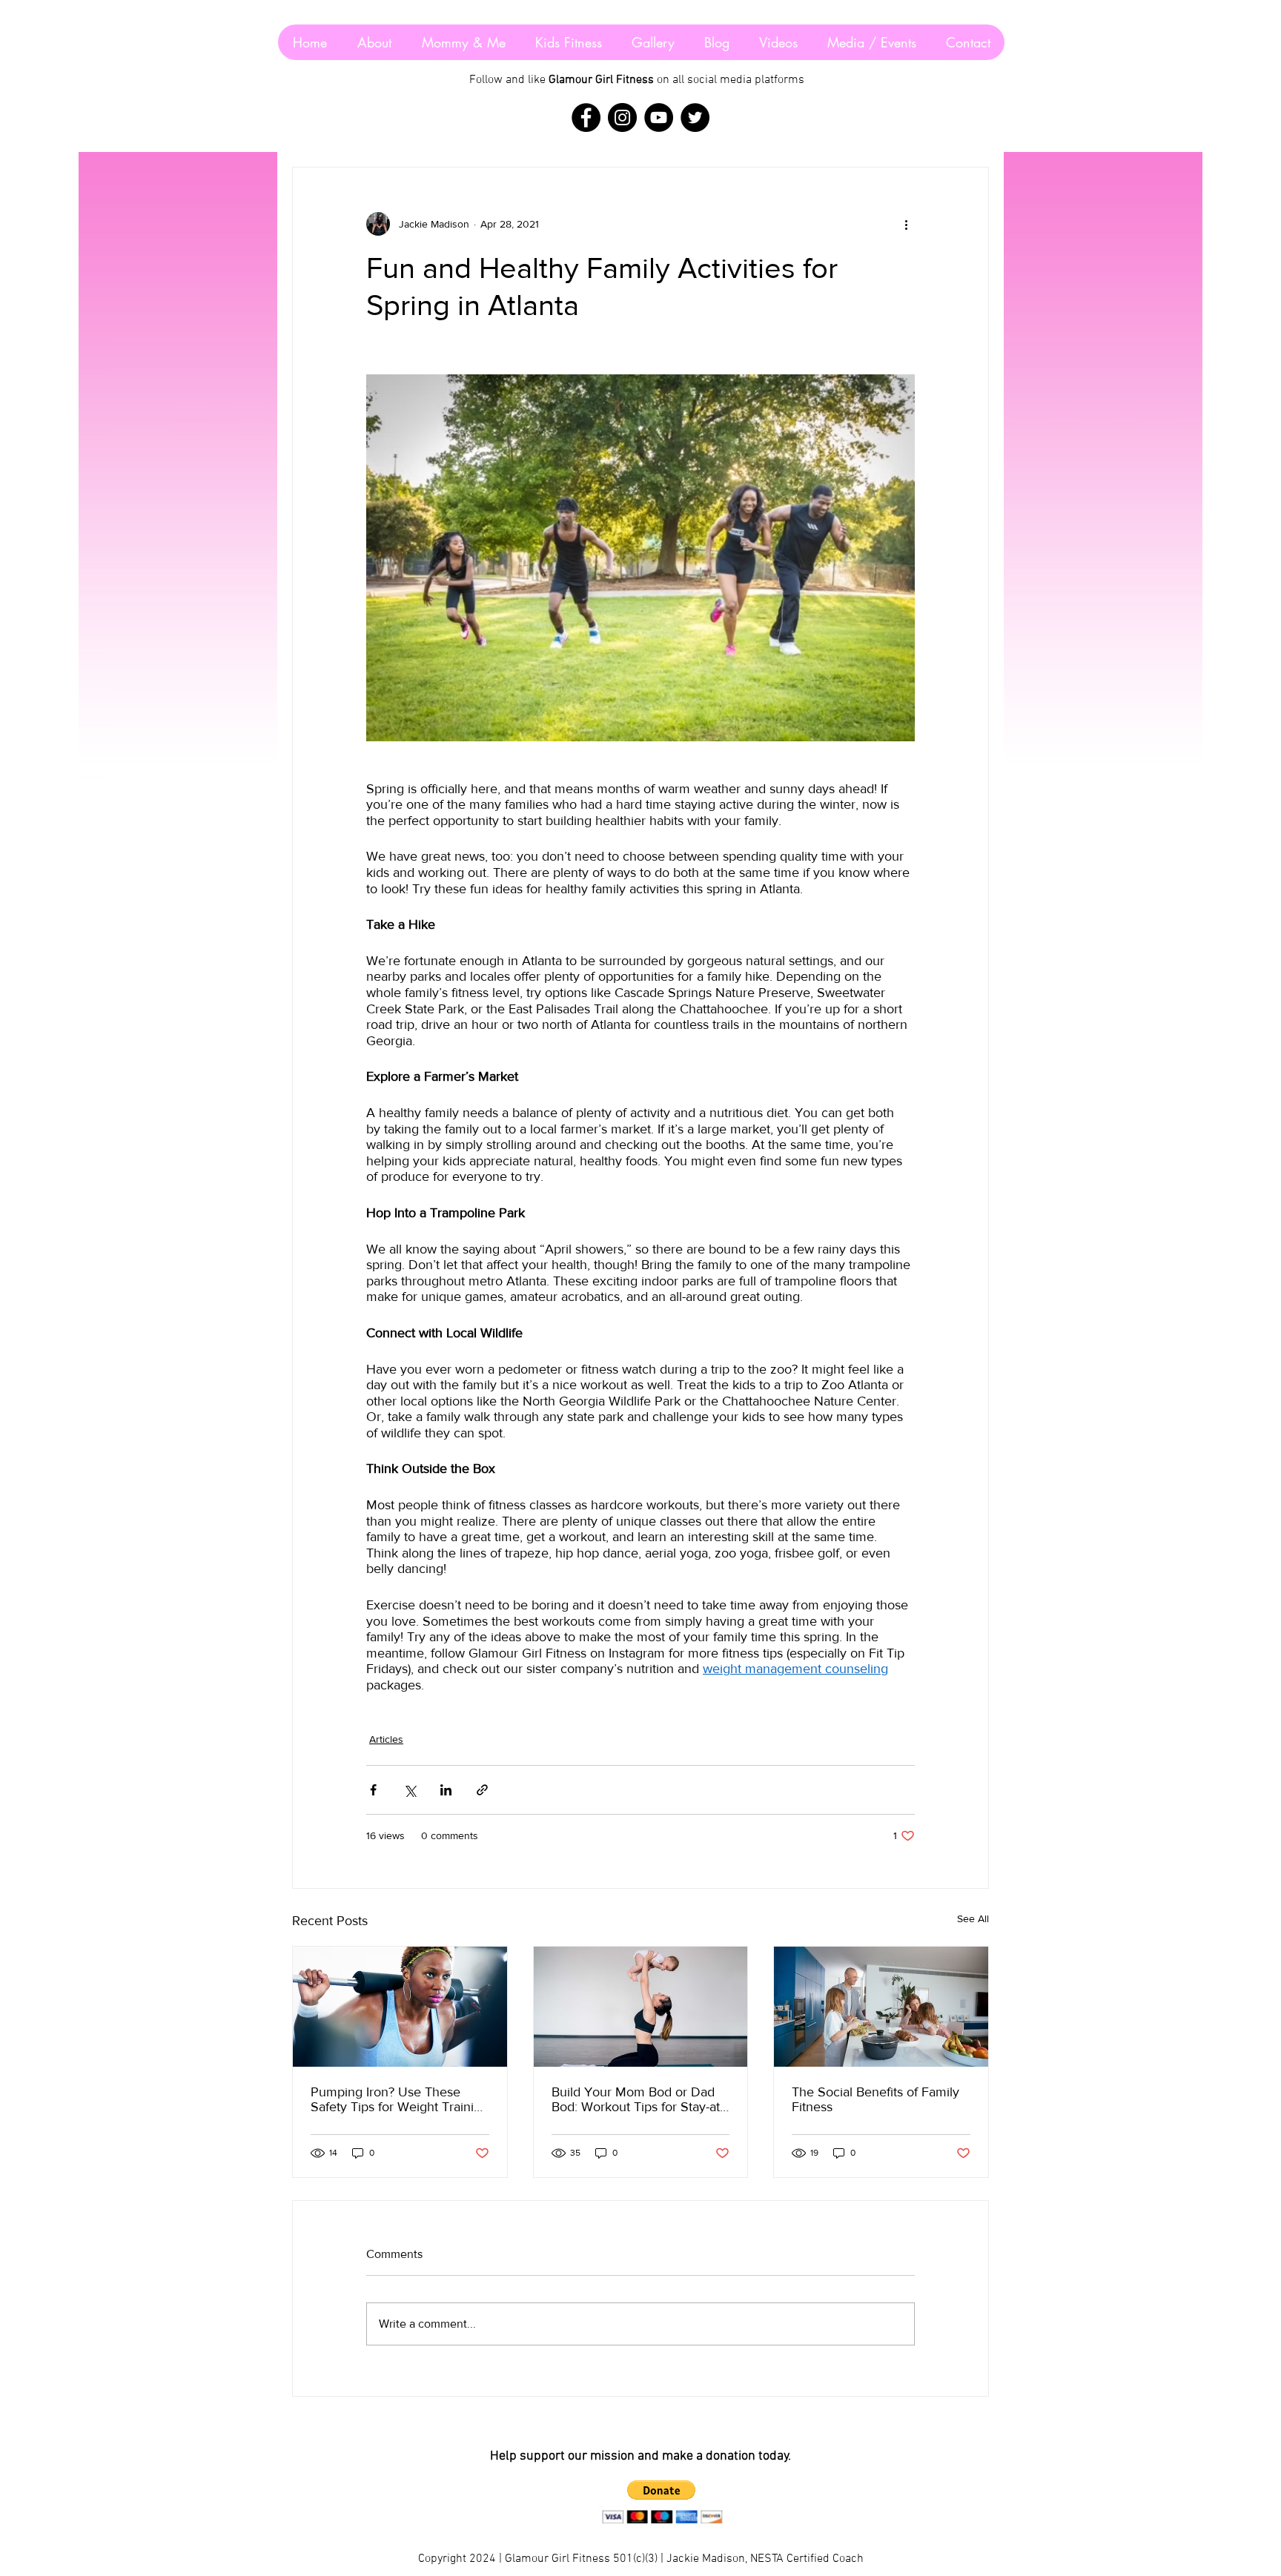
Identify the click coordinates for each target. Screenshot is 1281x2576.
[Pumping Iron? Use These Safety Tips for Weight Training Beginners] (400, 2007)
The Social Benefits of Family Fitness (875, 2099)
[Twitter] (695, 117)
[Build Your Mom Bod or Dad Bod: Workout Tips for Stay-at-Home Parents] (641, 2007)
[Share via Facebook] (373, 1790)
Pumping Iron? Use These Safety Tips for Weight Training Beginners (400, 2099)
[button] (661, 2490)
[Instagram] (622, 117)
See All (973, 1918)
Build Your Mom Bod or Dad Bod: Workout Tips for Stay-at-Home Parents (638, 2099)
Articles (386, 1739)
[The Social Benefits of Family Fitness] (881, 2007)
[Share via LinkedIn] (446, 1790)
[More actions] (906, 224)
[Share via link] (482, 1790)
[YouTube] (659, 117)
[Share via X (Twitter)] (410, 1790)
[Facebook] (586, 117)
